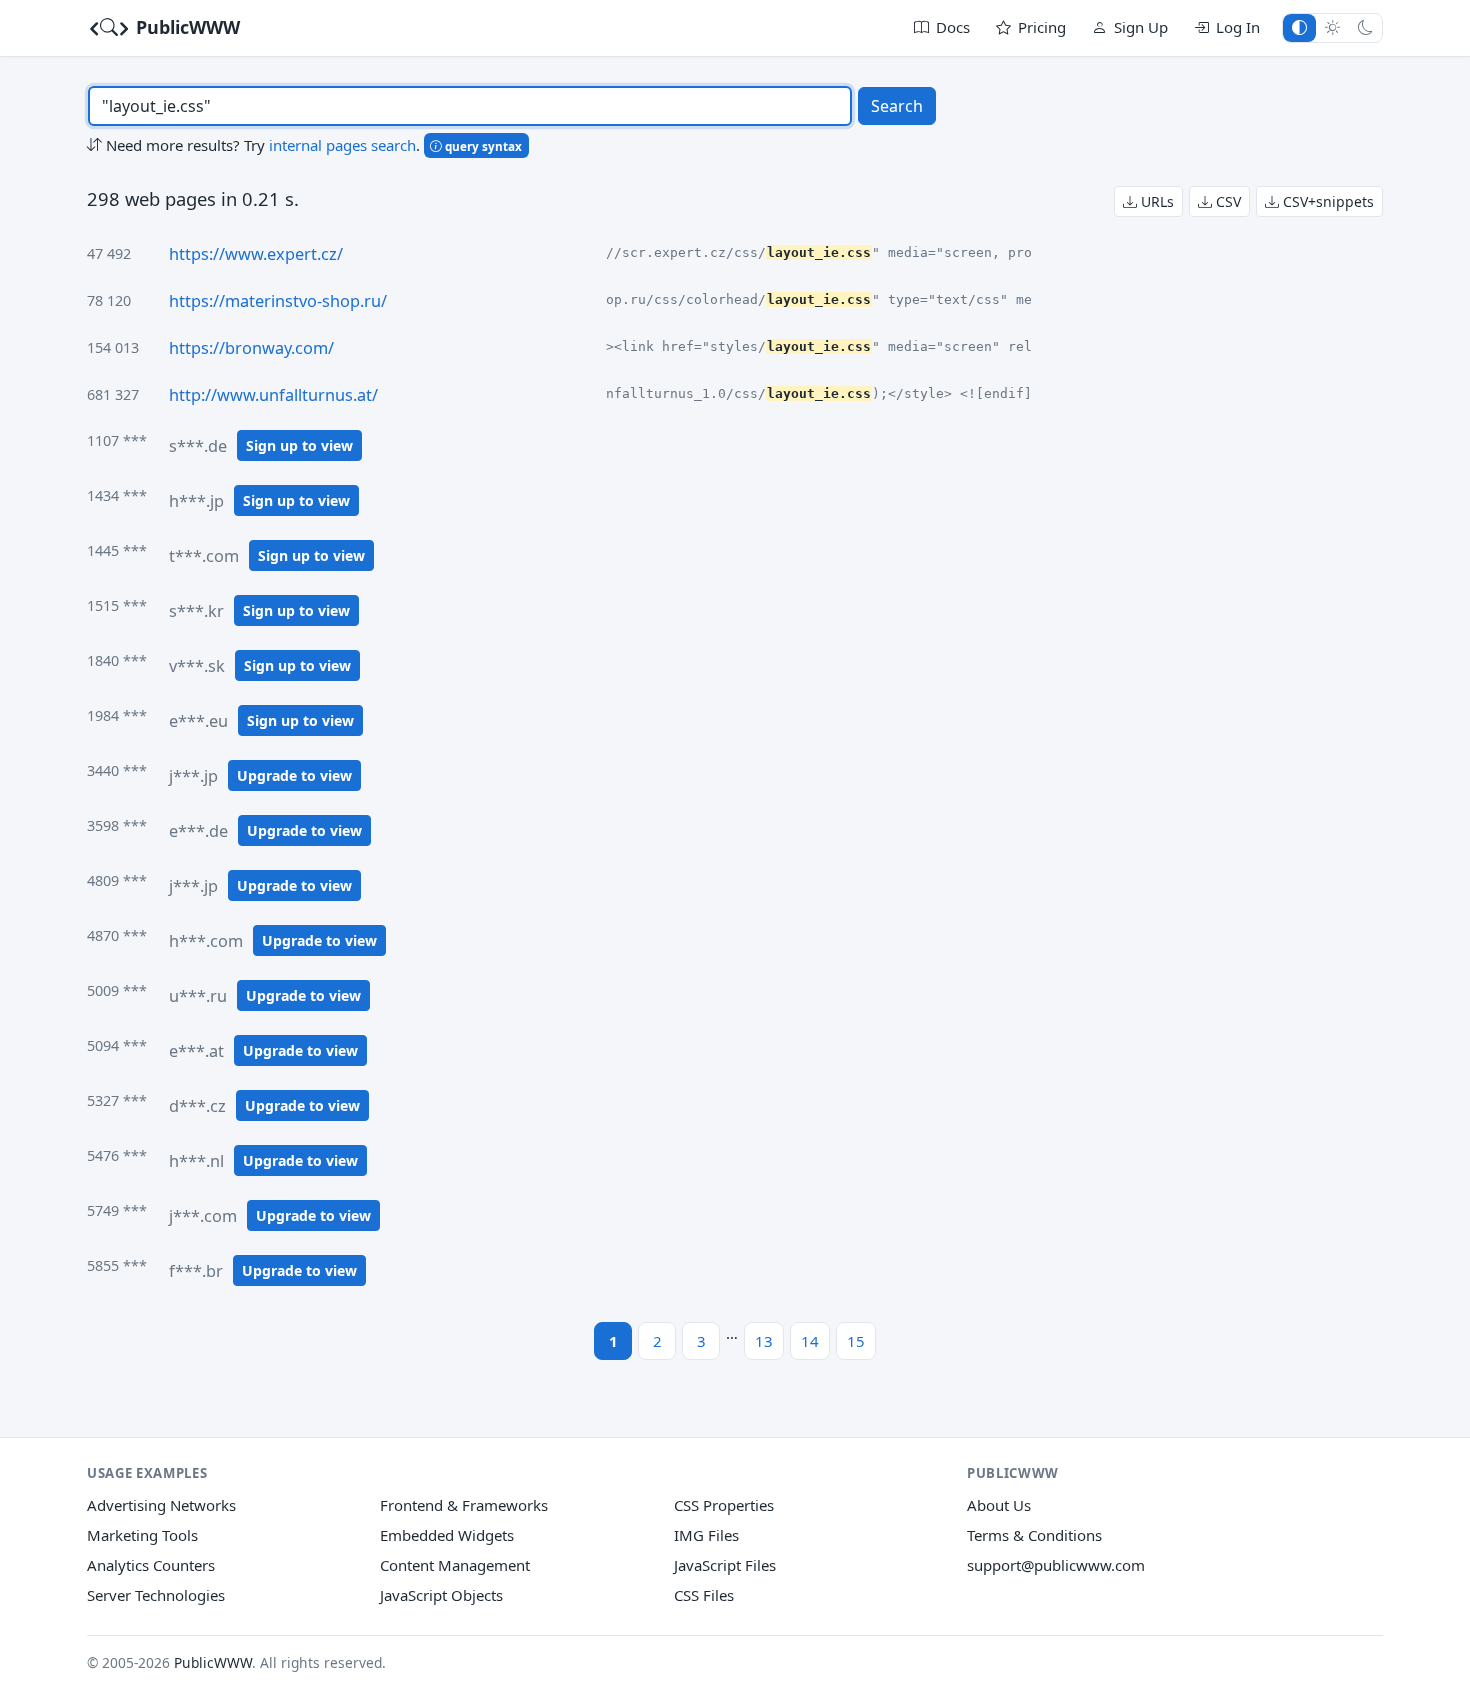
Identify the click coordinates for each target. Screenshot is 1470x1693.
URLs (1155, 201)
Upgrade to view (294, 775)
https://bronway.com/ (251, 348)
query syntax (482, 146)
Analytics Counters (151, 1565)
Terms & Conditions (1034, 1535)
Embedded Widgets (447, 1535)
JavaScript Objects (441, 1595)
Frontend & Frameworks (464, 1505)
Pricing (1042, 27)
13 (764, 1341)
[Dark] (1365, 27)
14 (810, 1341)
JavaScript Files (725, 1565)
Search (897, 106)
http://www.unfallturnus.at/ (273, 395)
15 (856, 1341)
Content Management (455, 1565)
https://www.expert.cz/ (256, 254)
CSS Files (704, 1595)
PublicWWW (185, 27)
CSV (1226, 201)
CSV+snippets (1326, 201)
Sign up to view (299, 445)
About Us (999, 1505)
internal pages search (342, 145)
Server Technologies (156, 1595)
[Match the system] (1299, 27)
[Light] (1332, 27)
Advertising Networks (161, 1505)
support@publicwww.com (1056, 1565)
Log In (1238, 27)
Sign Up (1141, 27)
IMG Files (706, 1535)
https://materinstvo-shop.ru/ (278, 301)
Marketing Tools (142, 1535)
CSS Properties (724, 1505)
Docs (953, 27)
